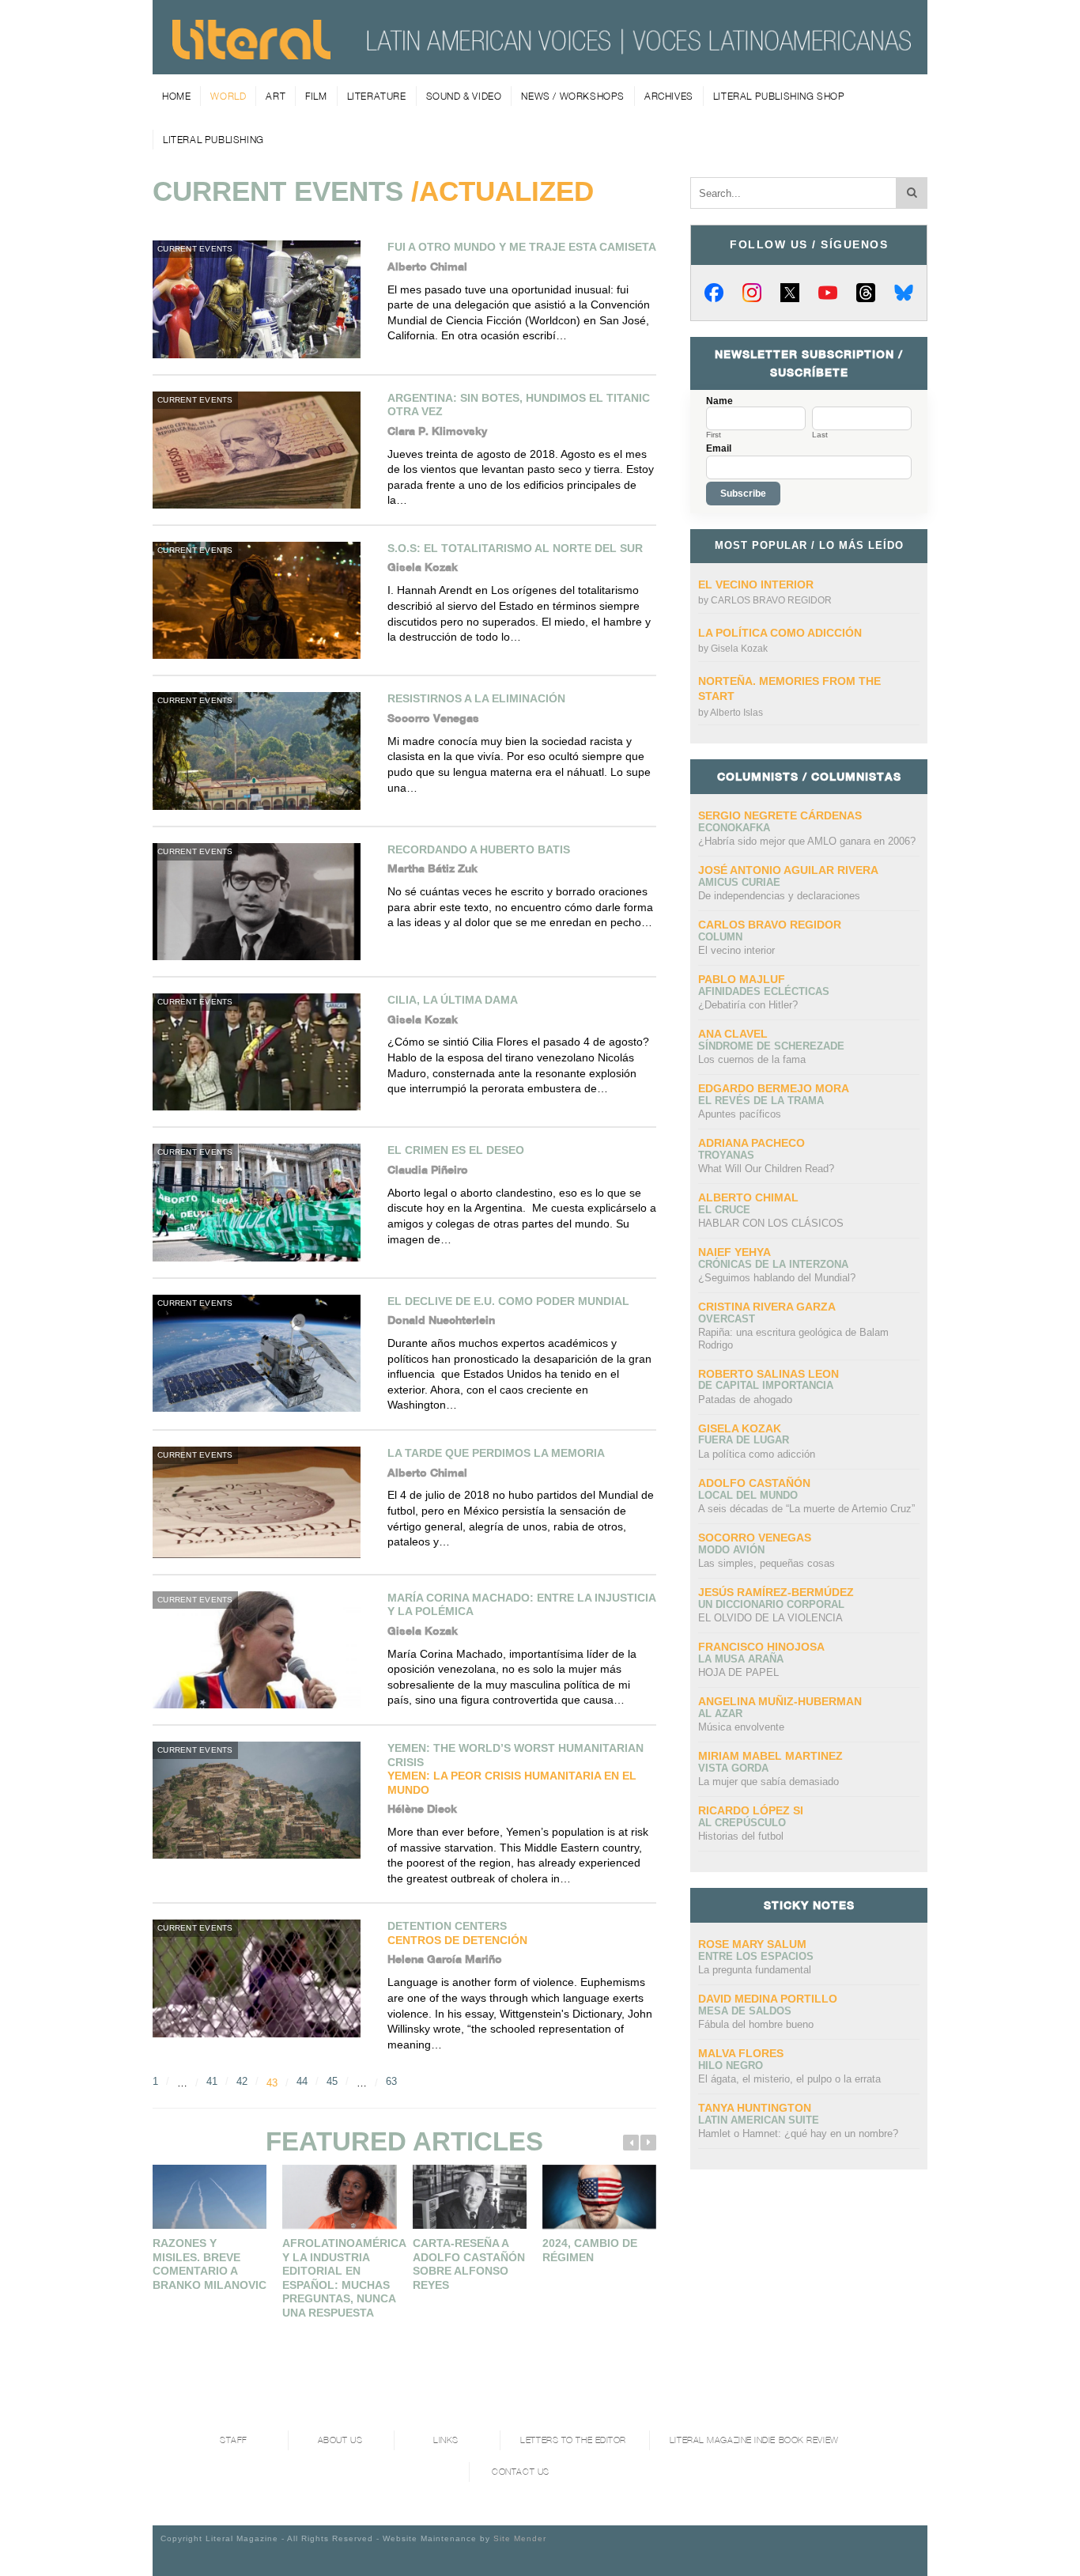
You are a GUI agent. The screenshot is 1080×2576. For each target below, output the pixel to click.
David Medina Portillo (768, 1999)
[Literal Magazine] (251, 54)
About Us (340, 2440)
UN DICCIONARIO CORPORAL (771, 1604)
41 (212, 2081)
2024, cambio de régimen (590, 2250)
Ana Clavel (733, 1034)
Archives (669, 96)
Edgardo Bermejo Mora (774, 1088)
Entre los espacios (756, 1956)
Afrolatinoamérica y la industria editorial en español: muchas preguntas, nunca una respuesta (344, 2278)
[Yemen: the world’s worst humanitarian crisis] (262, 1800)
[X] (790, 293)
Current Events (195, 249)
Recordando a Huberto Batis (479, 849)
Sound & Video (464, 96)
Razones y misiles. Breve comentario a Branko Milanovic (210, 2264)
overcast (727, 1319)
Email (719, 448)
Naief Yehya (734, 1252)
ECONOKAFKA (734, 828)
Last (820, 435)
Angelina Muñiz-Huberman (780, 1701)
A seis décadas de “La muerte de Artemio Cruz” (806, 1509)
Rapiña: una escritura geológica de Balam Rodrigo (793, 1339)
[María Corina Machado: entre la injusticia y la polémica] (262, 1650)
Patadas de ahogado (745, 1400)
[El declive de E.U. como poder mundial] (262, 1353)
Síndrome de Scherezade (771, 1046)
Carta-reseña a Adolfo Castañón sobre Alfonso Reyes (469, 2264)
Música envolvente (741, 1727)
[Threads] (866, 293)
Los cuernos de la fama (752, 1059)
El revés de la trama (761, 1101)
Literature (377, 96)
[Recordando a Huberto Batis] (262, 902)
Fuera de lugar (744, 1440)
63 (391, 2081)
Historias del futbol (741, 1836)
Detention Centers (457, 1933)
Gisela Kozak (739, 649)
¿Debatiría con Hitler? (748, 1005)
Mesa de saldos (745, 2011)
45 (332, 2081)
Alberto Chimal (748, 1197)
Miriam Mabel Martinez (770, 1756)
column (720, 937)
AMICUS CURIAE (739, 882)
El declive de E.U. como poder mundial (508, 1301)
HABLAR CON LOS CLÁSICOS (771, 1223)
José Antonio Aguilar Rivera (788, 870)
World (228, 96)
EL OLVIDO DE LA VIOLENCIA (770, 1618)
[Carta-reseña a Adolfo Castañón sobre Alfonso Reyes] (470, 2197)
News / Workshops (573, 96)
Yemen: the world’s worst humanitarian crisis (515, 1769)
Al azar (720, 1714)
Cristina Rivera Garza (767, 1307)
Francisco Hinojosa (761, 1647)
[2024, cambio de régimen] (599, 2197)
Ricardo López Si (751, 1810)
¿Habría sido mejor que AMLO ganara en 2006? (807, 841)
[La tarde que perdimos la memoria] (262, 1502)
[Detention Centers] (262, 1978)
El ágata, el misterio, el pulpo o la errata (789, 2079)
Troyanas (726, 1155)
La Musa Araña (741, 1659)
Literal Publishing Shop (779, 96)
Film (316, 96)
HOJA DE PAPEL (738, 1672)
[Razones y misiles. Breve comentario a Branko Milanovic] (210, 2197)
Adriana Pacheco (751, 1143)
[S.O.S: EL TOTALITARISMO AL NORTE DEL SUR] (262, 600)
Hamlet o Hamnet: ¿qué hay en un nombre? (798, 2133)
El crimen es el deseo (456, 1150)
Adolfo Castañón (754, 1483)
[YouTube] (828, 293)
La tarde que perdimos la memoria (496, 1453)
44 (302, 2081)
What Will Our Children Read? (766, 1169)
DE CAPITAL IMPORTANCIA (766, 1385)
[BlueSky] (904, 293)
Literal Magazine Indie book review (754, 2440)
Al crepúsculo (742, 1823)
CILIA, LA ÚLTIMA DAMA (453, 1000)
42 (242, 2081)
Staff (234, 2440)
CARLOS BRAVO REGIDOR (771, 600)
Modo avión (731, 1550)
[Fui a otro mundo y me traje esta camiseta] (262, 299)
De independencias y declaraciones (779, 896)
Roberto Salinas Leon (768, 1374)
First (714, 435)
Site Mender (520, 2538)
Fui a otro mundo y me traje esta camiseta (522, 247)
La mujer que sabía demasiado (768, 1782)
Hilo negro (731, 2065)
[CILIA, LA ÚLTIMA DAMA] (262, 1052)
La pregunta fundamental (755, 1970)
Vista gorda (733, 1768)
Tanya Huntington (755, 2108)
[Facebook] (714, 293)
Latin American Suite (759, 2120)
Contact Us (521, 2472)
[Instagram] (752, 293)
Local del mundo (748, 1495)
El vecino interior (756, 584)
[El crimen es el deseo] (262, 1202)
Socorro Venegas (755, 1538)
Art (276, 96)
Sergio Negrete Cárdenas (780, 815)
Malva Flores (741, 2053)
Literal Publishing (213, 140)
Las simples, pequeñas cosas (767, 1563)
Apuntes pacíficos (740, 1114)
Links (446, 2440)
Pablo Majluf (742, 979)
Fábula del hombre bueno (756, 2024)
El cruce (724, 1210)
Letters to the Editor (573, 2440)
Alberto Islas (736, 713)
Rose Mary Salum (752, 1944)
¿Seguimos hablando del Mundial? (777, 1278)
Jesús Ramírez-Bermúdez (776, 1592)
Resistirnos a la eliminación (476, 698)
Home (176, 96)
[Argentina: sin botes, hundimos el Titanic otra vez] (262, 450)
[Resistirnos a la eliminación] (262, 751)
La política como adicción (780, 633)
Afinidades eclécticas (764, 991)
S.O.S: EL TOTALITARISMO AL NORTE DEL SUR (515, 548)
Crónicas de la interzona (773, 1264)
